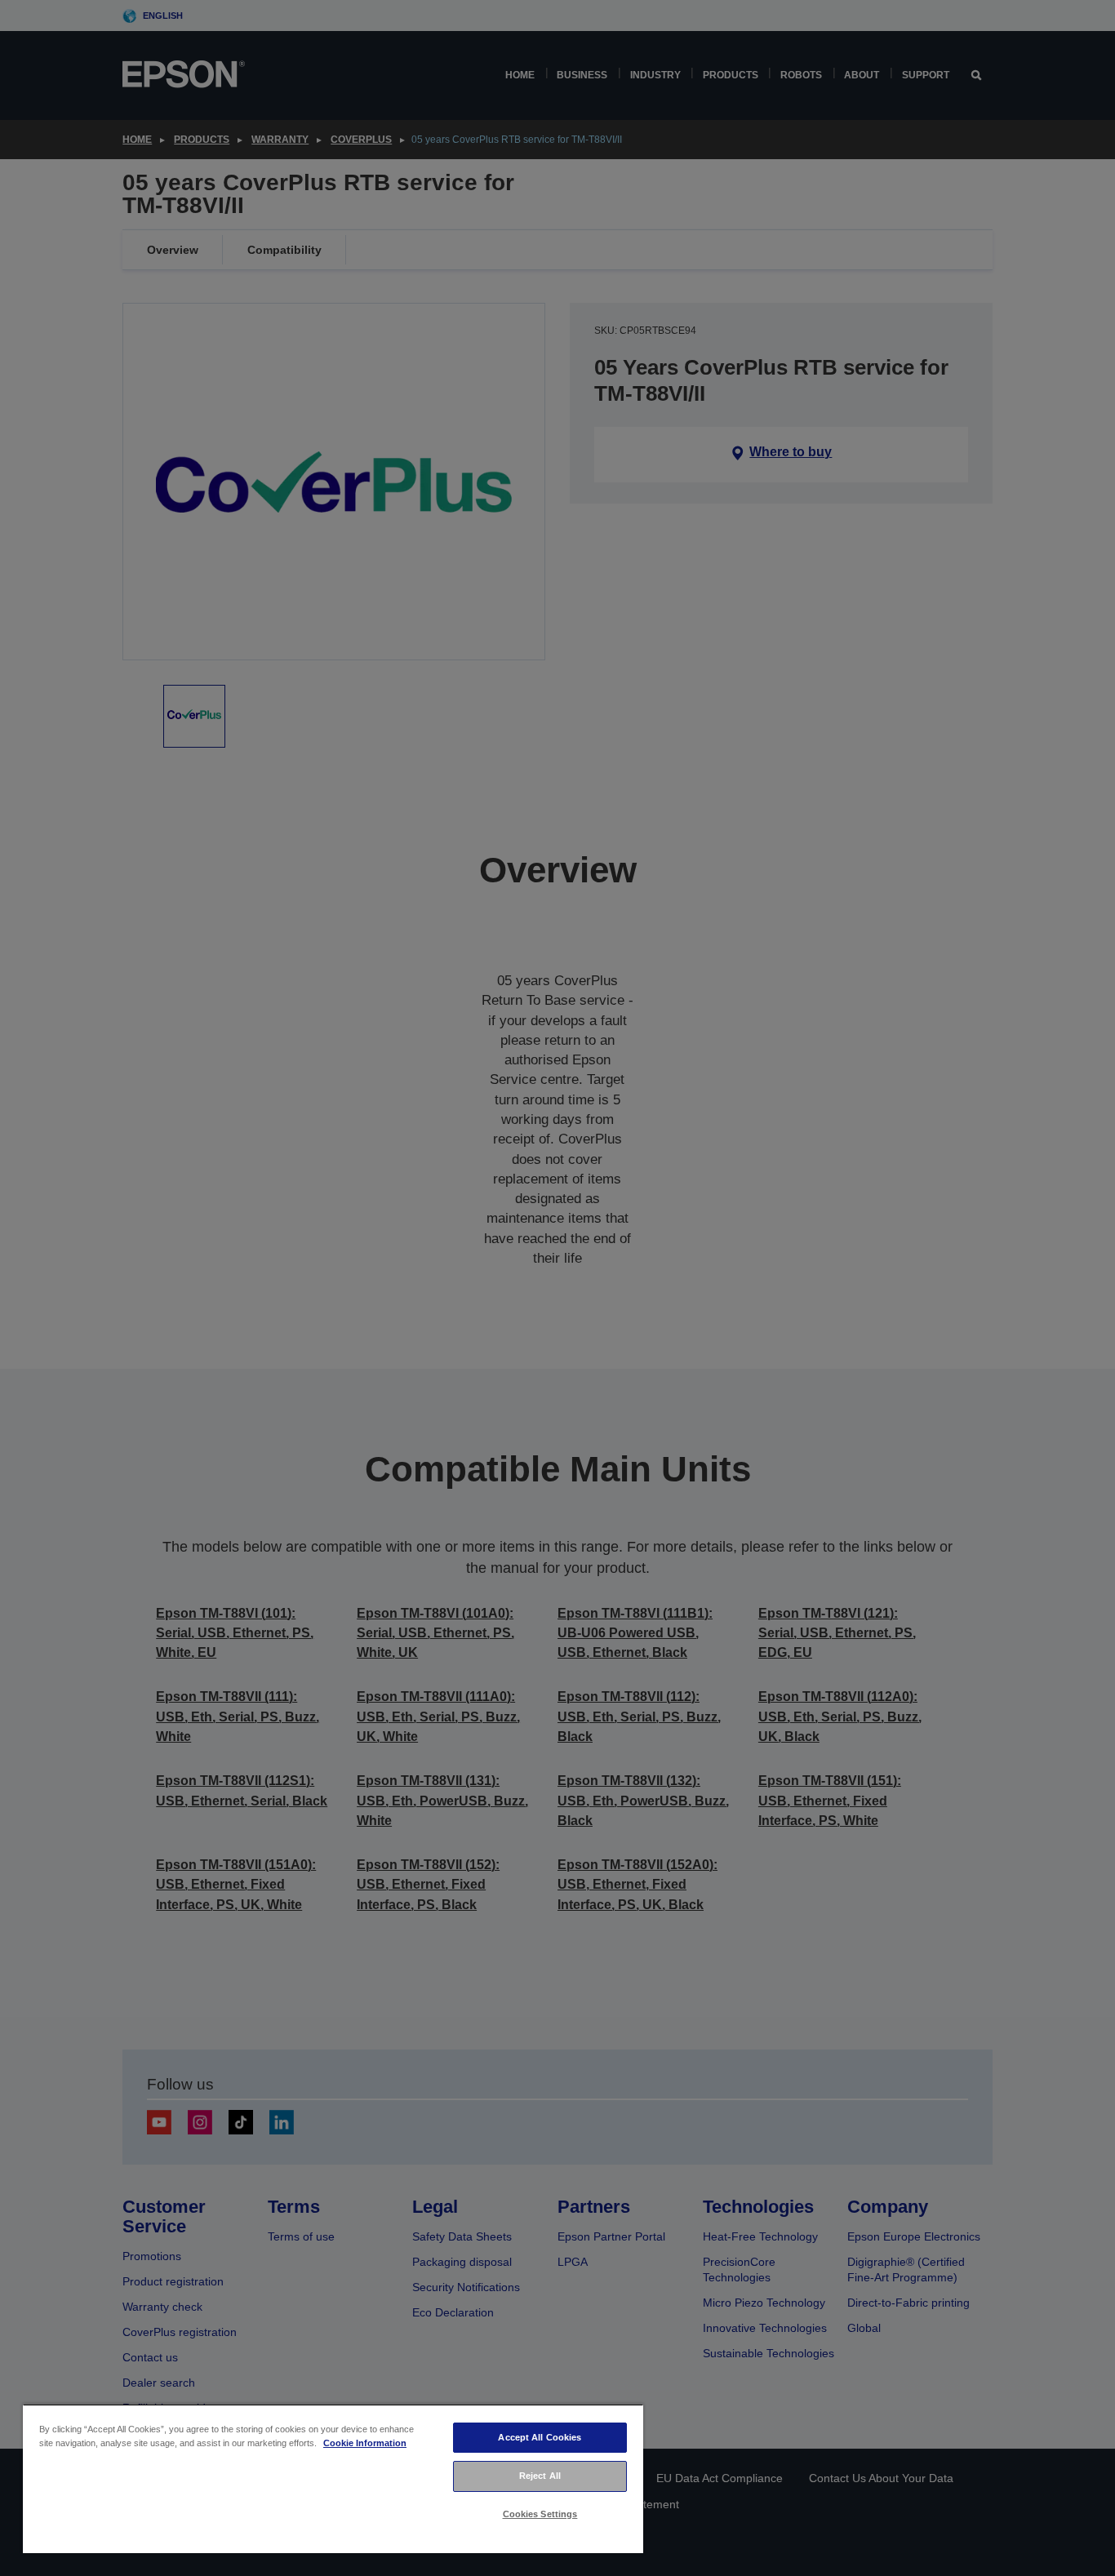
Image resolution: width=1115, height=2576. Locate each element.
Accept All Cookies (540, 2437)
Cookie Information (365, 2443)
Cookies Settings (540, 2514)
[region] (333, 2478)
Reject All (540, 2476)
